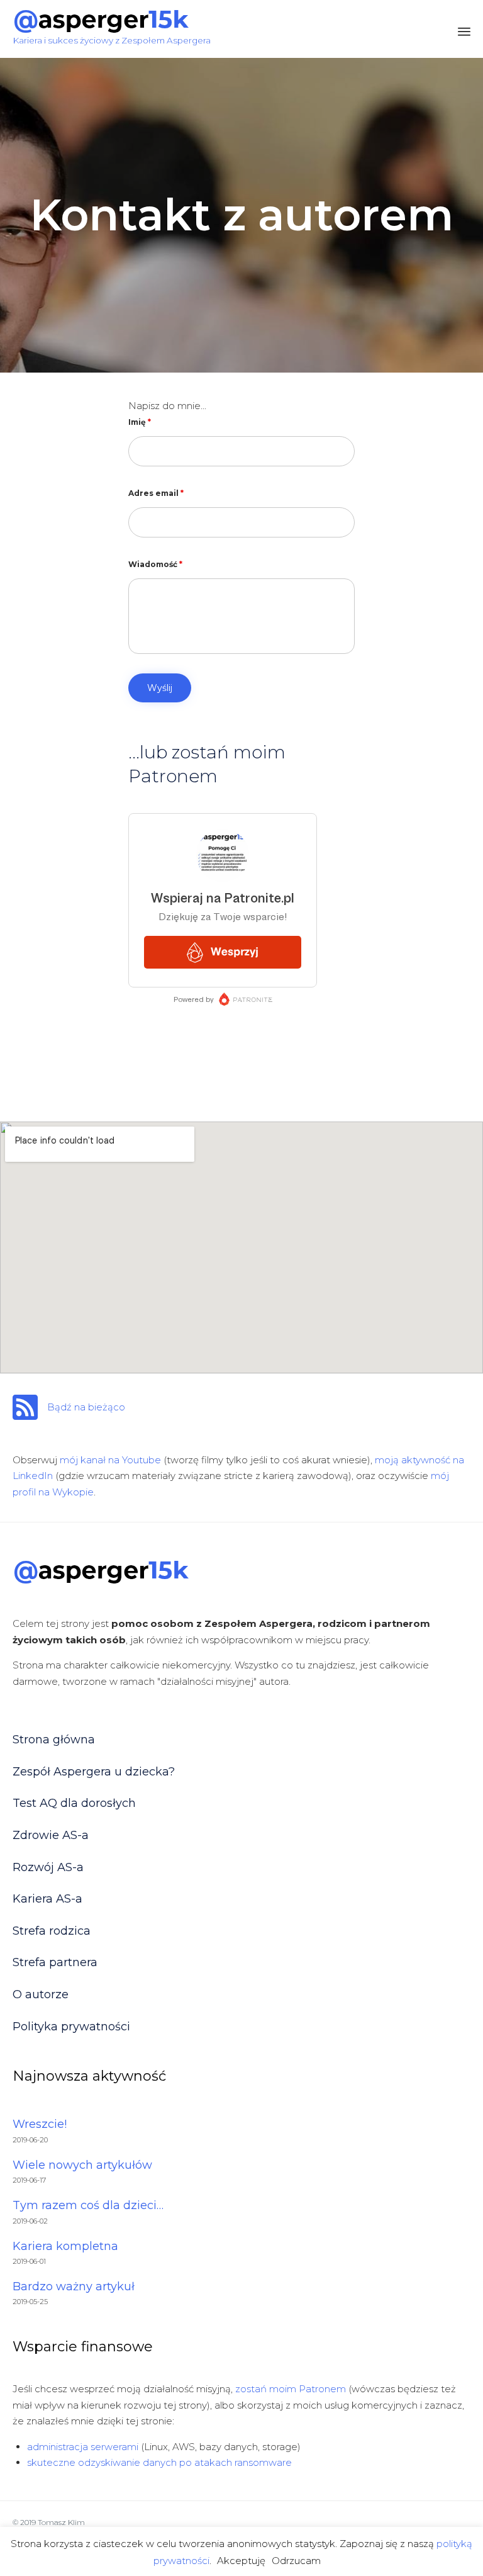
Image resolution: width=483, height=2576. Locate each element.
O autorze (41, 1994)
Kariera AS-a (47, 1899)
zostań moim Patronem (291, 2389)
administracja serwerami (83, 2447)
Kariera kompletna (65, 2246)
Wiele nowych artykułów (82, 2165)
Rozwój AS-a (48, 1867)
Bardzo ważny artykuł (74, 2286)
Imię (140, 422)
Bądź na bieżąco (86, 1407)
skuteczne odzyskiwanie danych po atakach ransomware (159, 2462)
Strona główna (54, 1740)
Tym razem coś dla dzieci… (88, 2205)
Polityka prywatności (71, 2027)
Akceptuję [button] (241, 2561)
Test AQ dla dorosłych (74, 1803)
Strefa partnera (55, 1962)
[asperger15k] (112, 21)
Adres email (156, 493)
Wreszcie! (40, 2124)
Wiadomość (155, 564)
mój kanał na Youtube (110, 1460)
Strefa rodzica (52, 1931)
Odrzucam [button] (296, 2561)
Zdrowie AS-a (51, 1835)
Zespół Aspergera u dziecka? (94, 1772)
